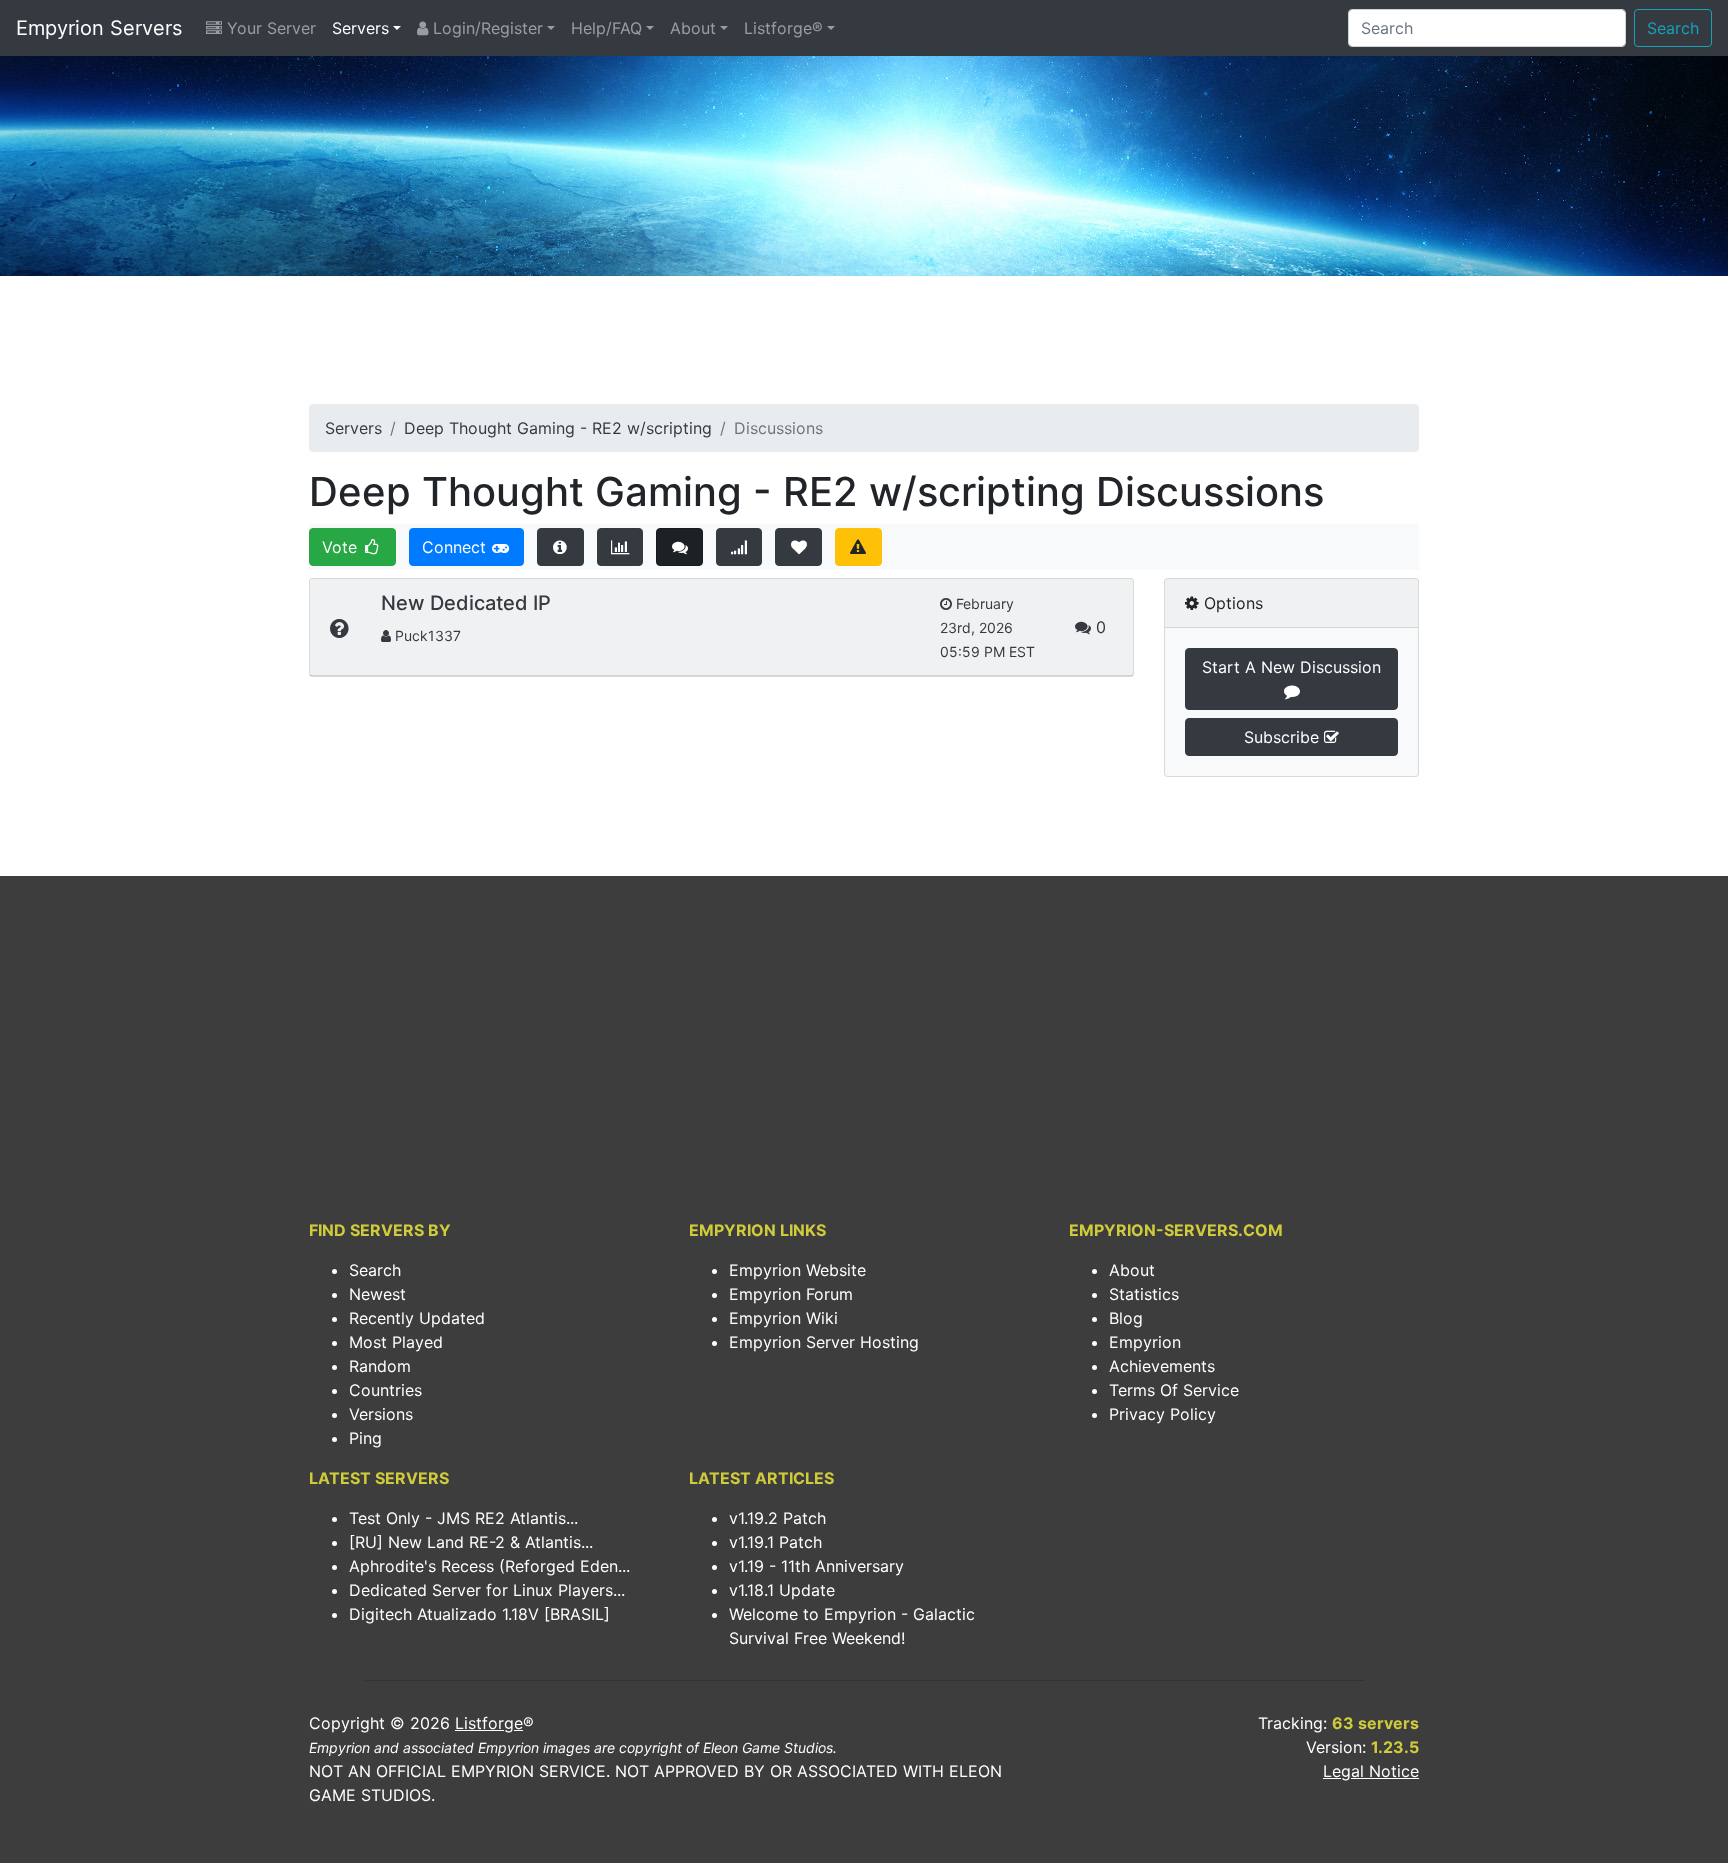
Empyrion (1145, 1342)
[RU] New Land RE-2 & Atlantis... (471, 1542)
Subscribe (1284, 737)
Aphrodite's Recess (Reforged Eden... (489, 1566)
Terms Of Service (1174, 1390)
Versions (381, 1414)
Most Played (396, 1342)
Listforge (489, 1723)
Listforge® (783, 28)
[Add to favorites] (798, 547)
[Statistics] (620, 547)
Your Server (269, 28)
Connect (456, 547)
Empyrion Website (797, 1270)
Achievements (1162, 1366)
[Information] (560, 547)
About (693, 28)
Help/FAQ (606, 28)
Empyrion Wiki (783, 1318)
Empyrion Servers (99, 28)
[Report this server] (858, 547)
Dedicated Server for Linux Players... (487, 1590)
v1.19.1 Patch (775, 1542)
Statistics (1144, 1294)
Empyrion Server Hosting (824, 1342)
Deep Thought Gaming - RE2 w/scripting (558, 428)
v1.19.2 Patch (777, 1518)
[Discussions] (679, 547)
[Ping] (739, 547)
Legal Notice (1371, 1771)
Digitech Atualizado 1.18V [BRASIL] (479, 1614)
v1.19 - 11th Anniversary (816, 1566)
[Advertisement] (864, 346)
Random (380, 1366)
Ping (365, 1438)
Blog (1126, 1318)
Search (1673, 28)
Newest (377, 1294)
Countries (385, 1390)
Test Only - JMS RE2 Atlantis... (463, 1518)
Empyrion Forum (791, 1294)
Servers (360, 28)
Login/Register (485, 28)
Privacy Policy (1162, 1414)
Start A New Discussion (1291, 667)
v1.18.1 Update (782, 1590)
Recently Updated (417, 1318)
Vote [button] (342, 547)
